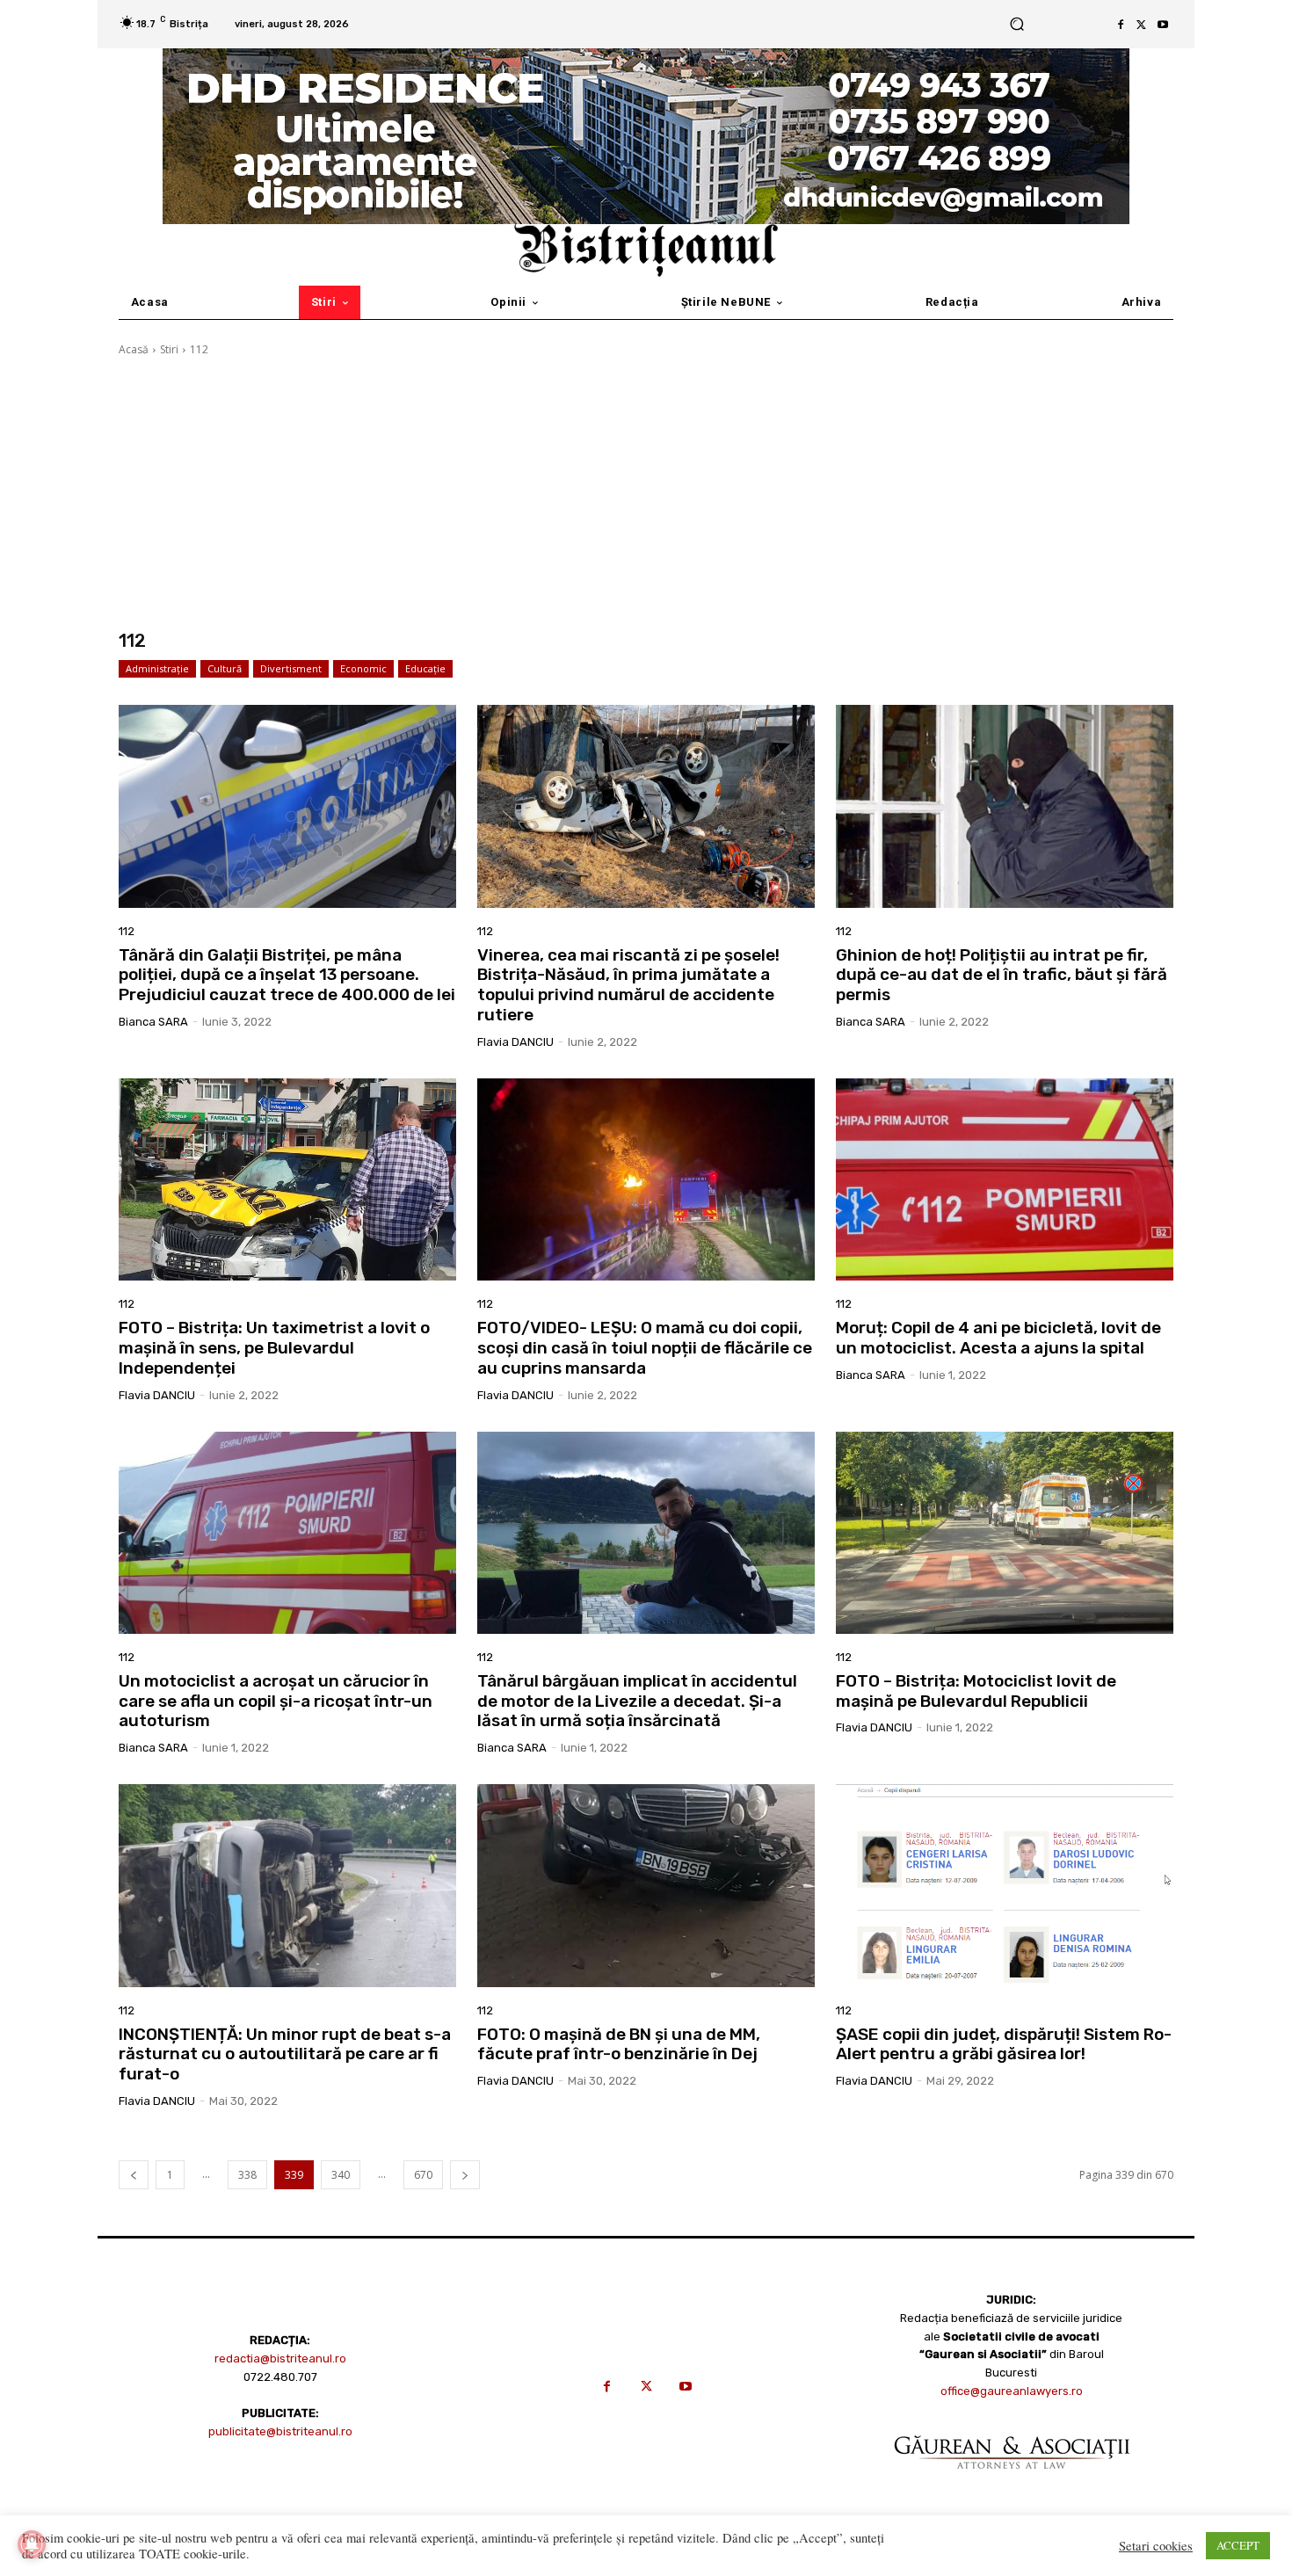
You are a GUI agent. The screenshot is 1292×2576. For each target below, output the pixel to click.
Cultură (225, 668)
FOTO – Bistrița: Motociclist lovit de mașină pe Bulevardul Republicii (976, 1691)
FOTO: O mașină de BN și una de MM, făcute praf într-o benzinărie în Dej (619, 2044)
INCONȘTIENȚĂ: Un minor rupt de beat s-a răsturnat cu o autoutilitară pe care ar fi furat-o (285, 2054)
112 (127, 931)
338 (247, 2175)
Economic (363, 668)
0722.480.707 (280, 2377)
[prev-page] (134, 2175)
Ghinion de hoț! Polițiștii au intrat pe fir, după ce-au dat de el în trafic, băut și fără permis (1002, 975)
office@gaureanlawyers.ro (1012, 2391)
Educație (425, 668)
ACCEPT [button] (1238, 2545)
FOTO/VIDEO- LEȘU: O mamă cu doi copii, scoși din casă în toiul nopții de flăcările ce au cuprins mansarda (645, 1348)
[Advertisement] (646, 494)
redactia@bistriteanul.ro (280, 2358)
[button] (1016, 24)
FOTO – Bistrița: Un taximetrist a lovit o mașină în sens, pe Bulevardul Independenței (274, 1348)
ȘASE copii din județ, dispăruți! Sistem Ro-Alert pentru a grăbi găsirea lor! (1004, 2044)
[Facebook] (1121, 25)
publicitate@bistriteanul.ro (280, 2431)
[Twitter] (1142, 25)
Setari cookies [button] (1156, 2546)
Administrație (157, 668)
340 (341, 2175)
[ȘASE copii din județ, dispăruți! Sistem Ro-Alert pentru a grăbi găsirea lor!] (1005, 1885)
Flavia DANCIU (515, 1042)
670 (423, 2175)
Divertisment (291, 668)
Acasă (134, 349)
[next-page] (465, 2175)
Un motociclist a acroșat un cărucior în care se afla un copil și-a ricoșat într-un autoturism (276, 1701)
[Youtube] (1163, 25)
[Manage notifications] (32, 2544)
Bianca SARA (153, 1022)
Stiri (169, 349)
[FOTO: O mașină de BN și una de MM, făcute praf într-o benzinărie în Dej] (646, 1885)
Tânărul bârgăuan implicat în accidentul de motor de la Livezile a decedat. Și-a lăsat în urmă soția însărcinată (637, 1701)
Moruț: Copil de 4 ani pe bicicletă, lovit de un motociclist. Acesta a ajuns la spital (998, 1338)
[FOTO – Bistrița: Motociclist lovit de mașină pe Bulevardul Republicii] (1005, 1533)
